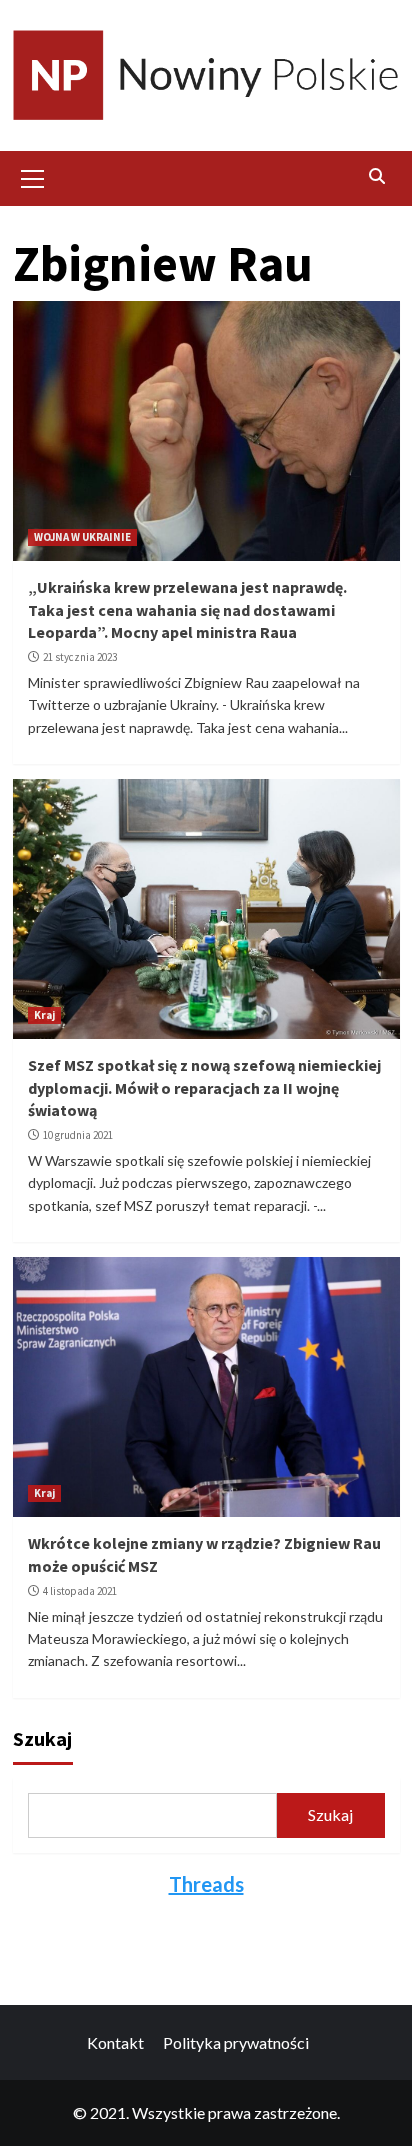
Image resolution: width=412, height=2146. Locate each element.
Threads (206, 1884)
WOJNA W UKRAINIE (82, 537)
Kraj (44, 1015)
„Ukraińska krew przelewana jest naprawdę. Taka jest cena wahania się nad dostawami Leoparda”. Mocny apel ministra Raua (187, 609)
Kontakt (115, 2042)
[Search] (377, 176)
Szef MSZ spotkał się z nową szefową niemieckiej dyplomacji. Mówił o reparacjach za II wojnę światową (204, 1087)
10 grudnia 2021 (78, 1135)
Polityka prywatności (236, 2042)
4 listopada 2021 (80, 1591)
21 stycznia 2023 (80, 657)
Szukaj (42, 1738)
